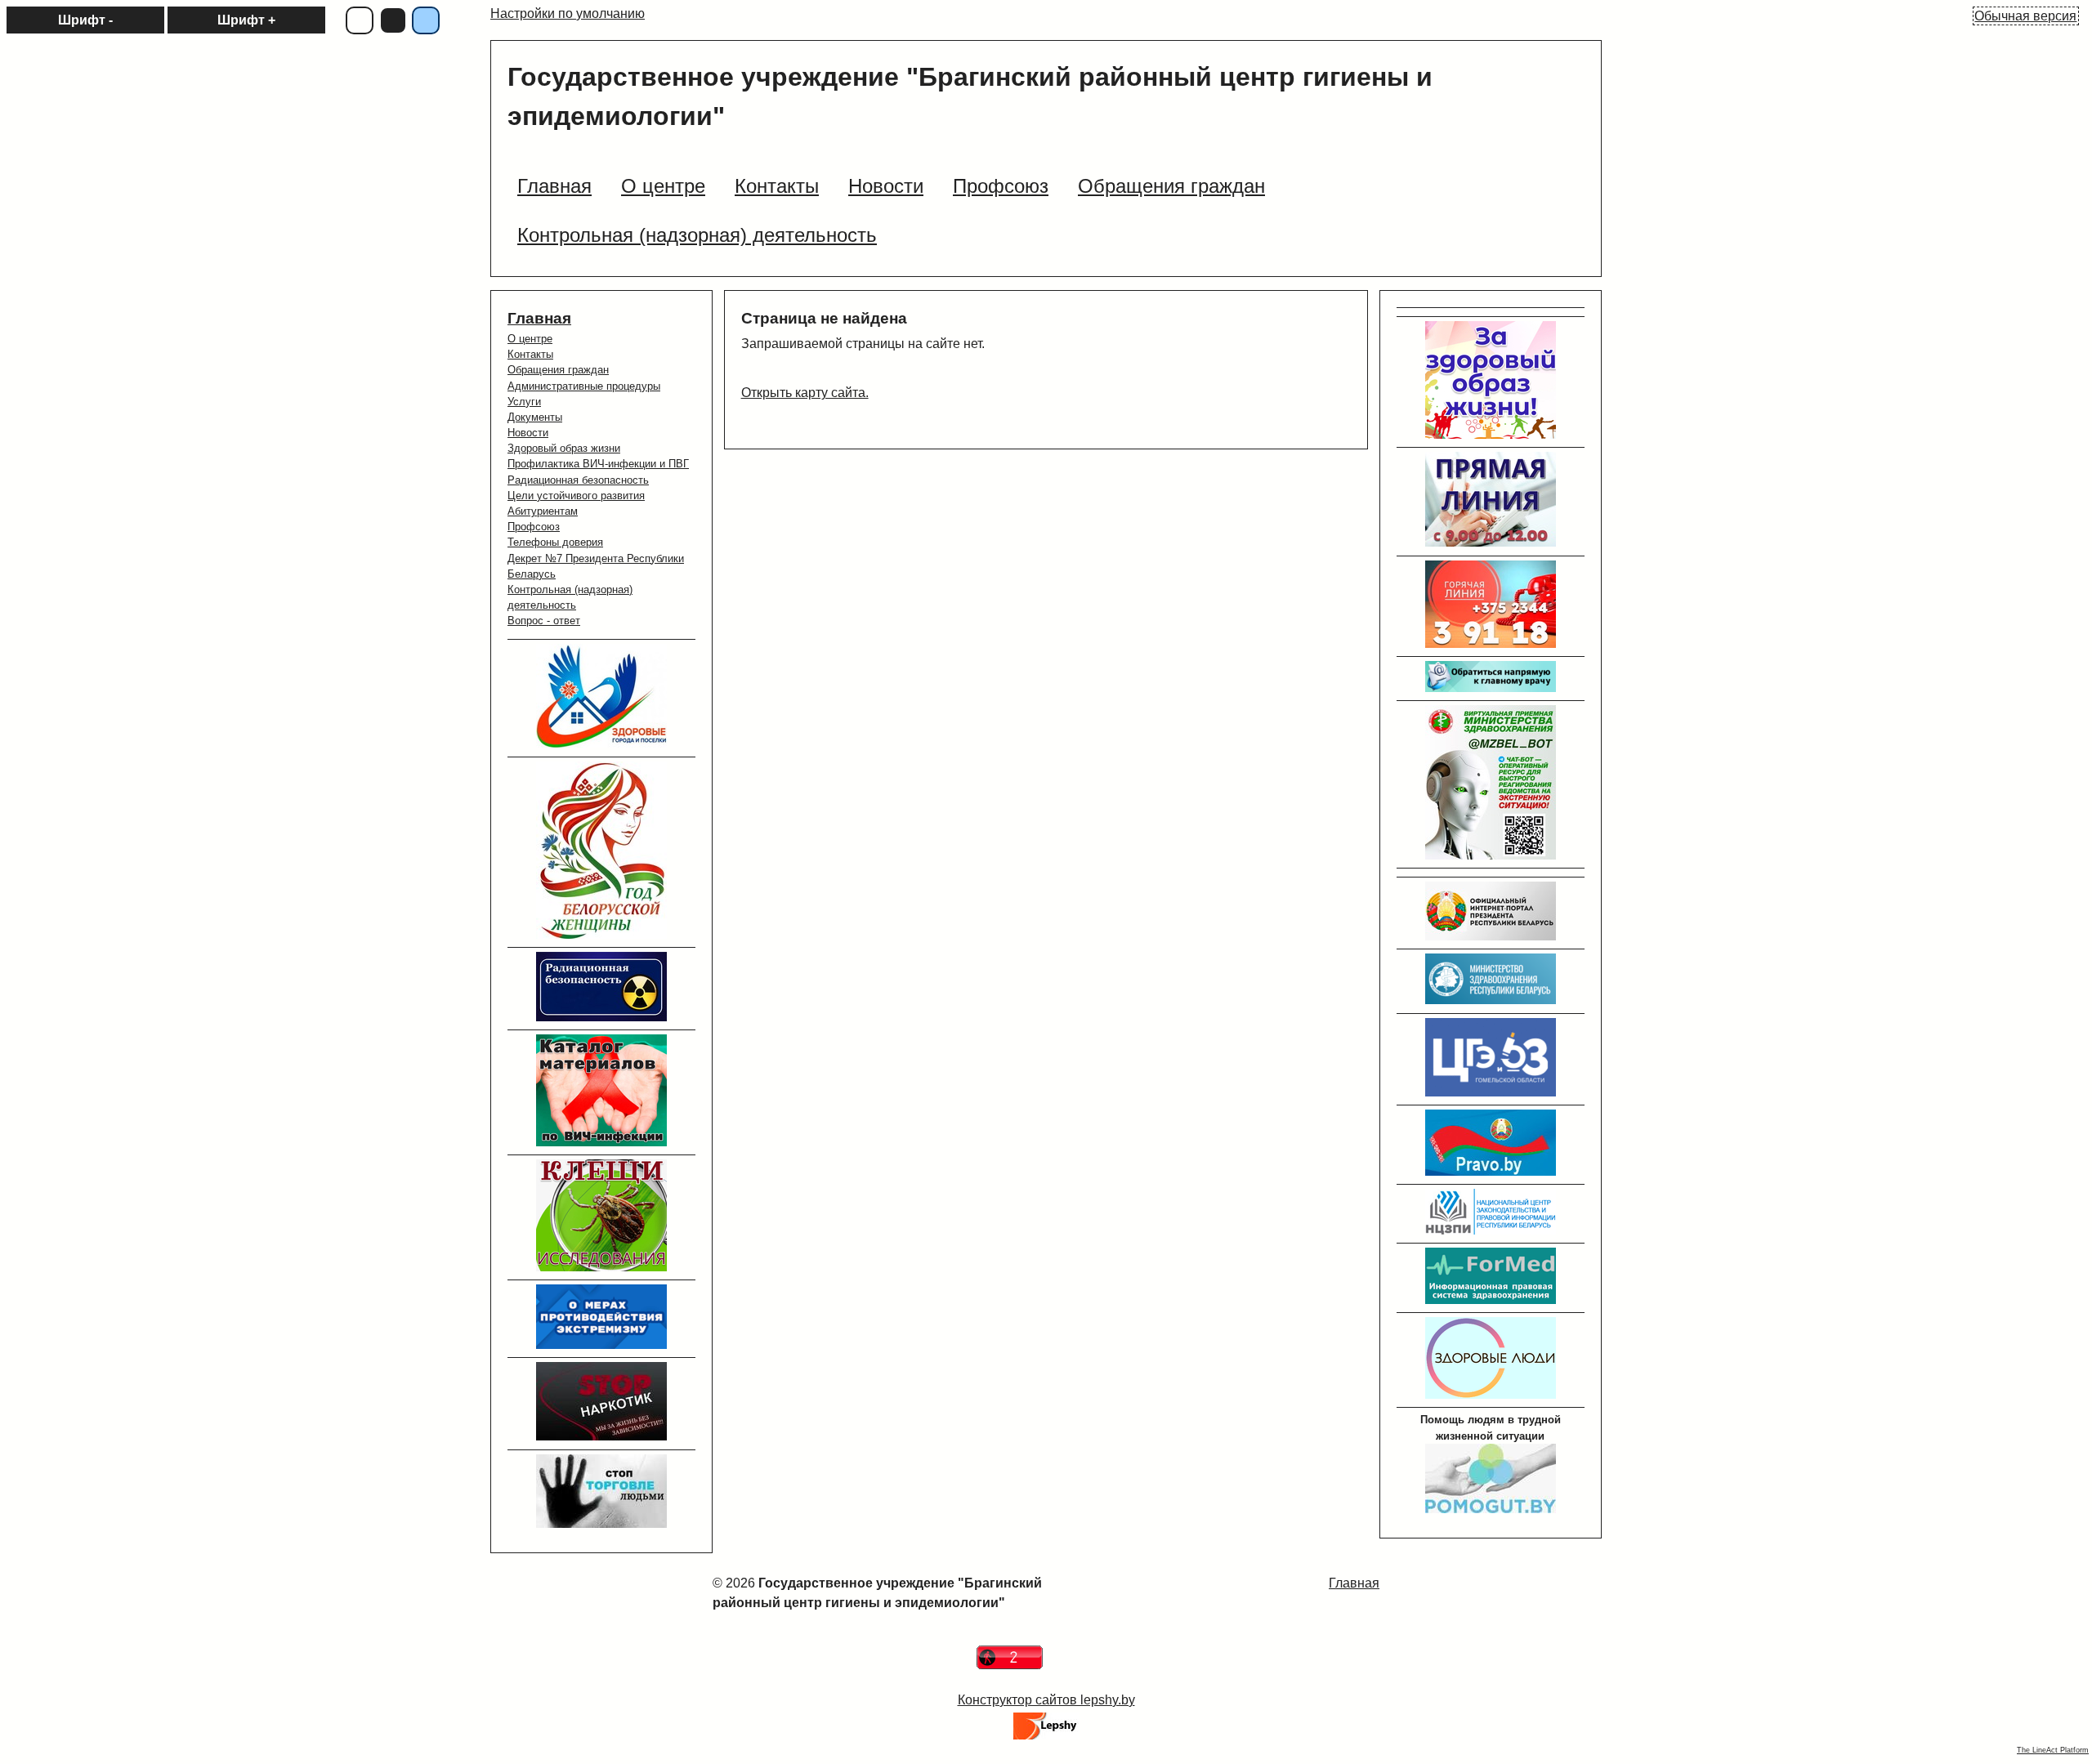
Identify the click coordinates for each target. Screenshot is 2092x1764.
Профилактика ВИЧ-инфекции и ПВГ (598, 464)
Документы (535, 417)
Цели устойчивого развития (576, 496)
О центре (530, 339)
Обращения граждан (558, 370)
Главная (539, 318)
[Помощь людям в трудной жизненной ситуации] (1491, 1509)
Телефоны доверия (555, 542)
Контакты (530, 354)
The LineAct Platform (2053, 1750)
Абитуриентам (543, 511)
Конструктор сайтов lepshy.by (1046, 1700)
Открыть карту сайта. (805, 393)
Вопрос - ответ (544, 621)
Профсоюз (534, 527)
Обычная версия (2025, 16)
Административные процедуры (584, 386)
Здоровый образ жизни (564, 448)
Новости (528, 433)
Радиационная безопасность (578, 480)
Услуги (524, 402)
